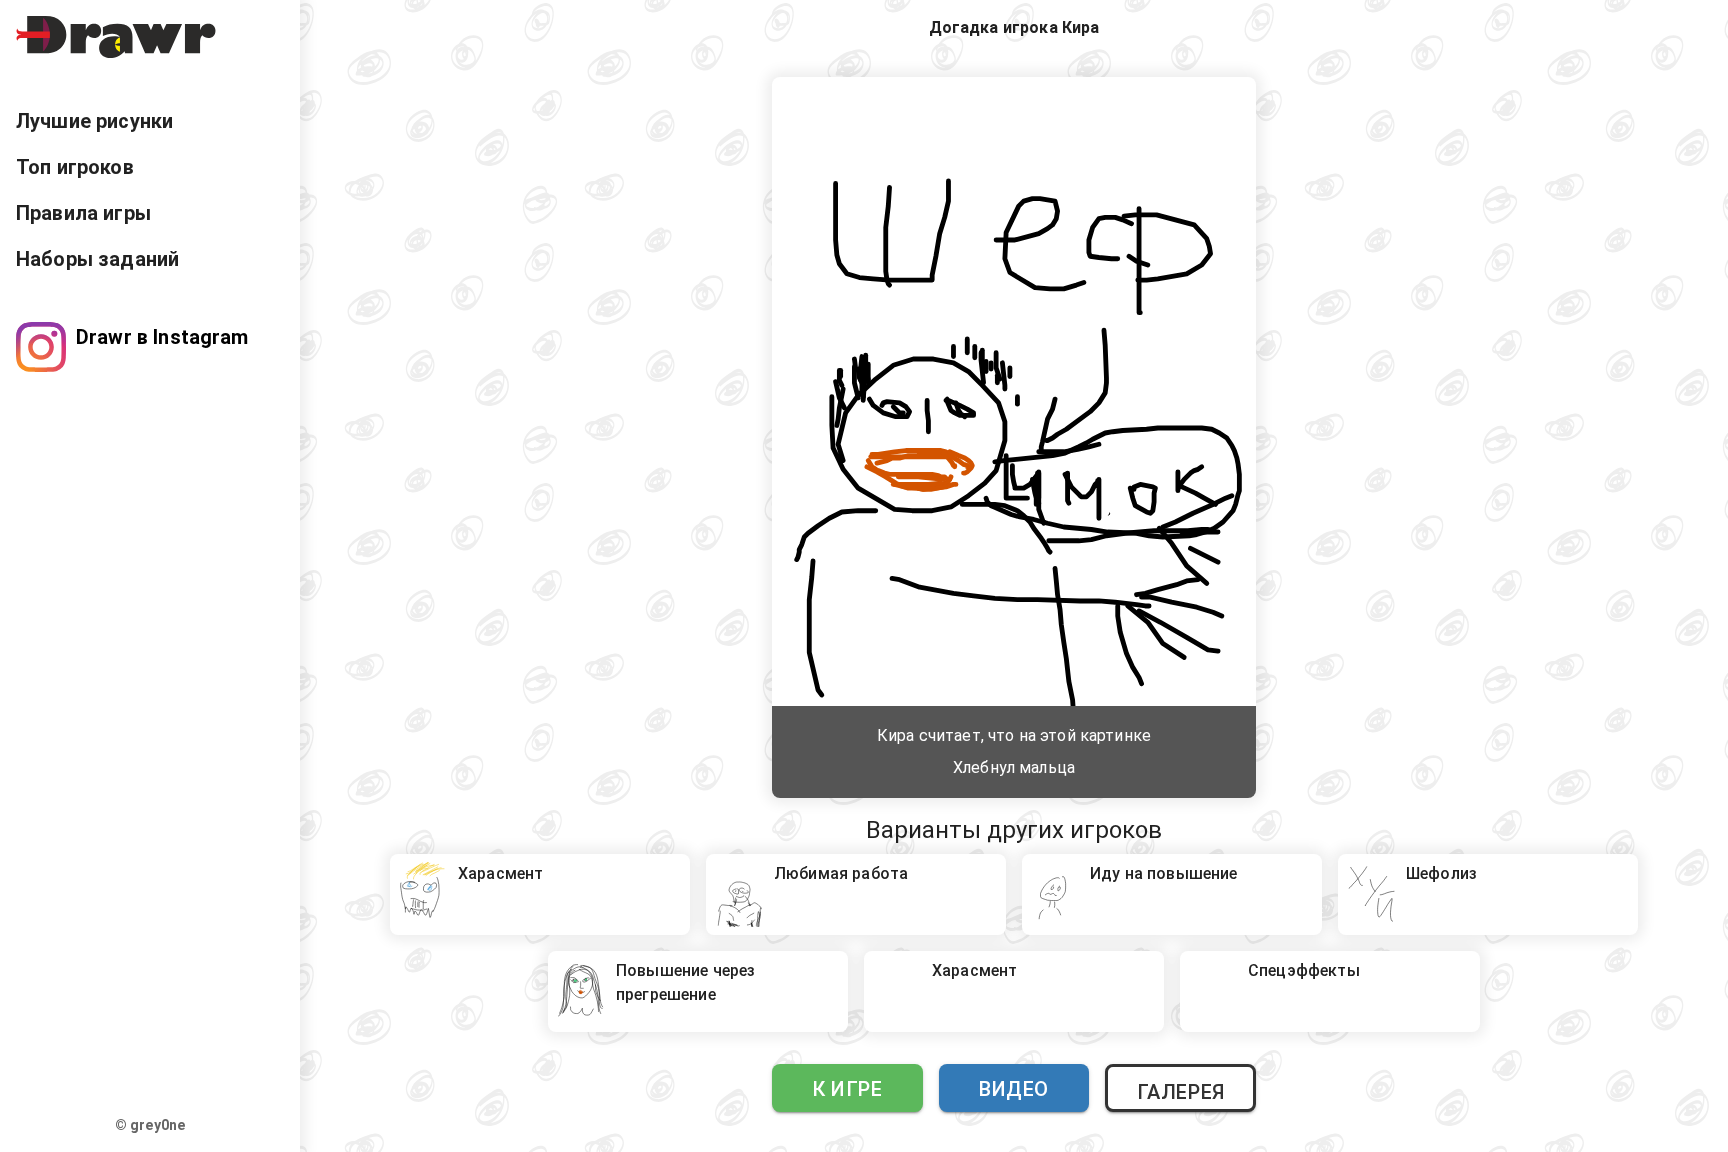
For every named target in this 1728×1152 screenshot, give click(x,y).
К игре (847, 1089)
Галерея (1181, 1092)
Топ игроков (75, 167)
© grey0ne (150, 1125)
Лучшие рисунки (94, 121)
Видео (1014, 1089)
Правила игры (83, 213)
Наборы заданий (97, 259)
